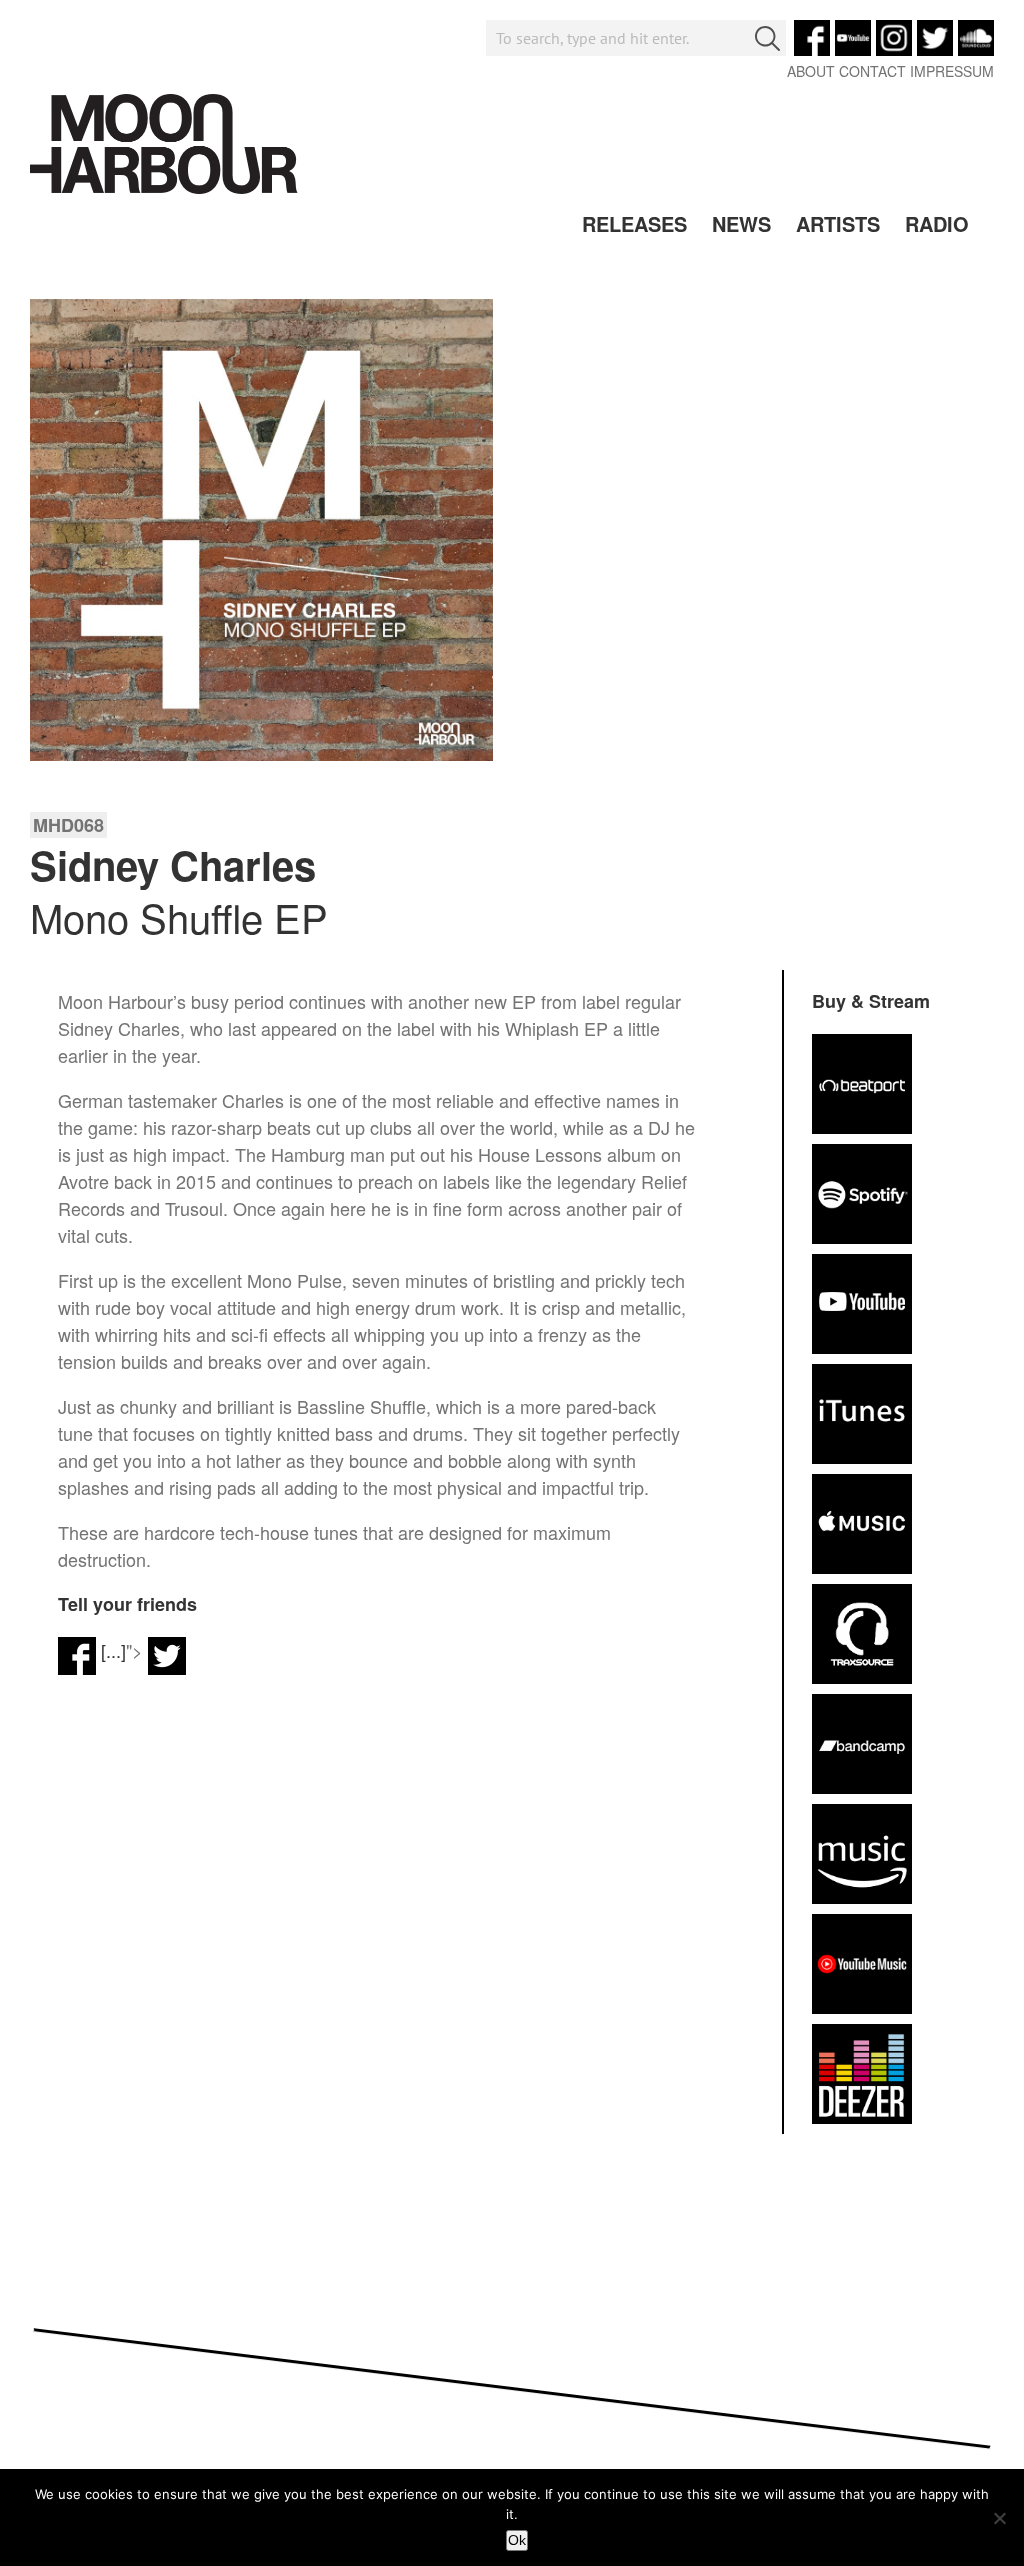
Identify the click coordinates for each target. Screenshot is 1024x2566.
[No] (999, 2518)
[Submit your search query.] (767, 38)
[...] (113, 1650)
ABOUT (811, 71)
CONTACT (872, 71)
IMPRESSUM (952, 71)
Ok (517, 2540)
